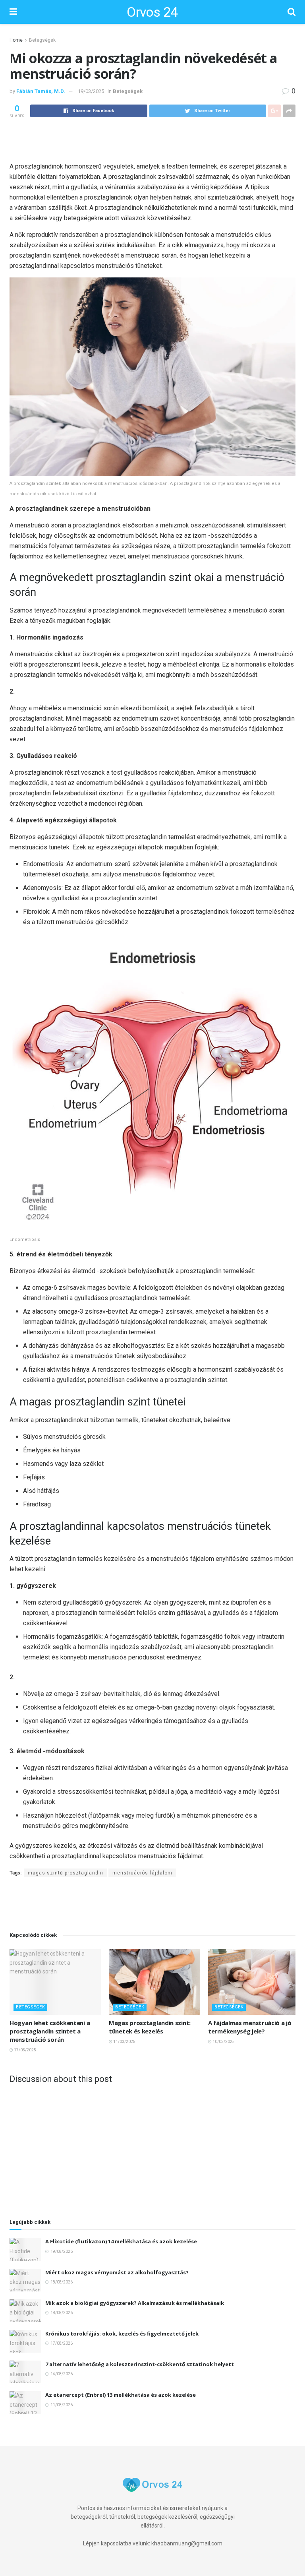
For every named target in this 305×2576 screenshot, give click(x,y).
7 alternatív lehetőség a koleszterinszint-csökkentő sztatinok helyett (140, 2364)
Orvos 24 (152, 12)
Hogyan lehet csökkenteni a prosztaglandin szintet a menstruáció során (50, 2031)
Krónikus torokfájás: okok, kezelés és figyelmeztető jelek (122, 2334)
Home (16, 40)
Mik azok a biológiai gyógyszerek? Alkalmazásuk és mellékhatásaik (135, 2303)
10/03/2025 (223, 2042)
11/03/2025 (124, 2042)
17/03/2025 (25, 2050)
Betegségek (42, 40)
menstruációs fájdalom (142, 1873)
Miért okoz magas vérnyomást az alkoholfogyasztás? (117, 2272)
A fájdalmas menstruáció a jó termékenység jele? (250, 2027)
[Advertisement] (152, 139)
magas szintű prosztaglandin (66, 1873)
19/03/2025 (91, 91)
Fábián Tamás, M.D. (41, 91)
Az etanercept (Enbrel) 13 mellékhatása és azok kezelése (121, 2395)
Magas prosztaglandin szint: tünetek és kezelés (150, 2027)
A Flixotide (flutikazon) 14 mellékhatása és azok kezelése (121, 2241)
